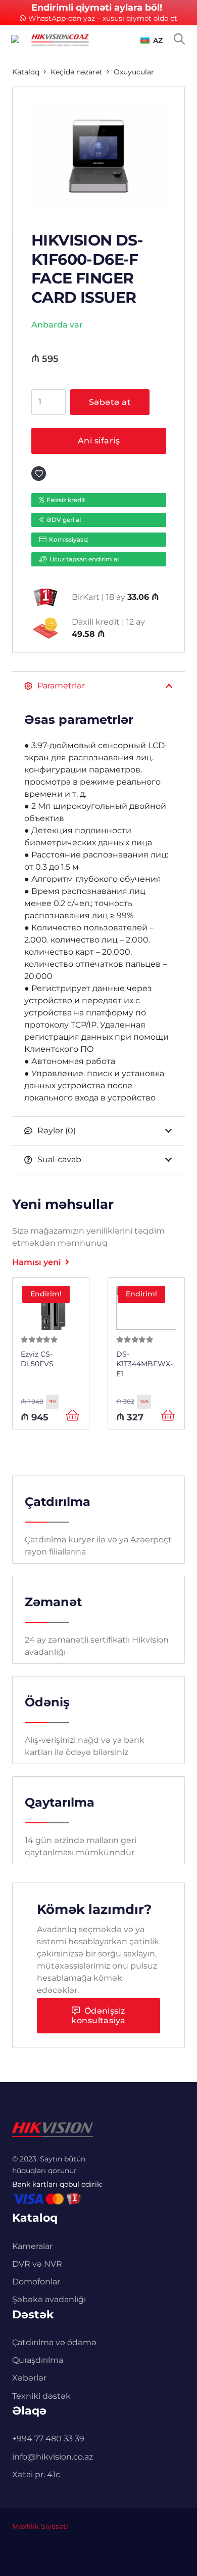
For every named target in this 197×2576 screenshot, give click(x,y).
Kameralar (32, 2246)
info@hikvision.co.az (53, 2457)
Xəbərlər (29, 2378)
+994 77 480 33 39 (48, 2439)
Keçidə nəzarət (77, 72)
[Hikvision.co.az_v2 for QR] (60, 40)
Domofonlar (36, 2282)
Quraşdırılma (38, 2360)
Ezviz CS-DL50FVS (37, 1359)
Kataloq (26, 72)
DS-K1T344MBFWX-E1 (144, 1364)
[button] (152, 40)
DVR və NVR (37, 2264)
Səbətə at (110, 402)
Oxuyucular (134, 72)
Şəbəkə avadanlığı (49, 2299)
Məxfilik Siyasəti (40, 2526)
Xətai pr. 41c (36, 2475)
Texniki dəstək (41, 2396)
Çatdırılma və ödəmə (54, 2342)
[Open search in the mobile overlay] (179, 39)
